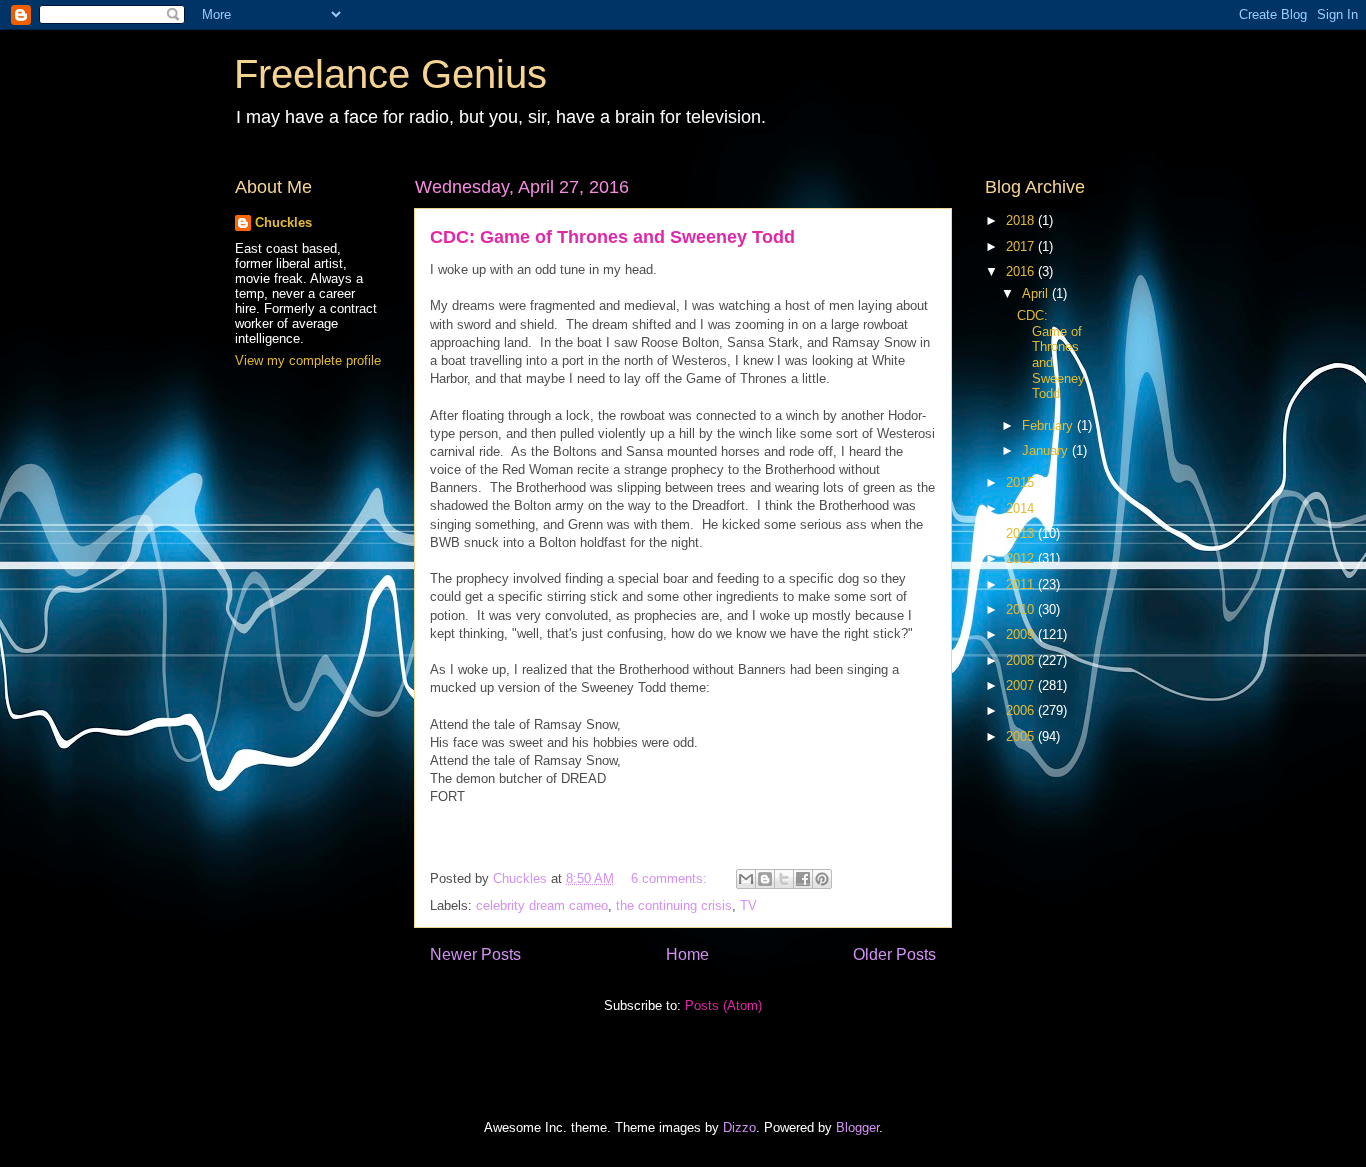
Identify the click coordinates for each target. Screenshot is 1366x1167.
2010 (1022, 609)
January (1047, 450)
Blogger (857, 1127)
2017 (1022, 246)
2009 (1022, 634)
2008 (1022, 660)
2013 (1022, 533)
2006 (1022, 710)
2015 (1022, 482)
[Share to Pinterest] (822, 879)
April (1037, 293)
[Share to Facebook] (803, 879)
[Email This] (746, 879)
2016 (1022, 271)
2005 (1022, 736)
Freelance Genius (390, 74)
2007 (1022, 685)
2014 (1022, 508)
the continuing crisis (674, 905)
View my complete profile (308, 360)
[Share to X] (784, 879)
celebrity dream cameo (542, 905)
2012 (1022, 558)
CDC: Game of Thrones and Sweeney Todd (612, 237)
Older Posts (894, 954)
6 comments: (671, 878)
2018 (1022, 220)
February (1049, 425)
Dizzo (739, 1127)
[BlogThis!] (765, 879)
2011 (1022, 584)
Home (687, 954)
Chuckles (283, 222)
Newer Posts (475, 954)
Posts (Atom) (723, 1005)
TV (748, 905)
